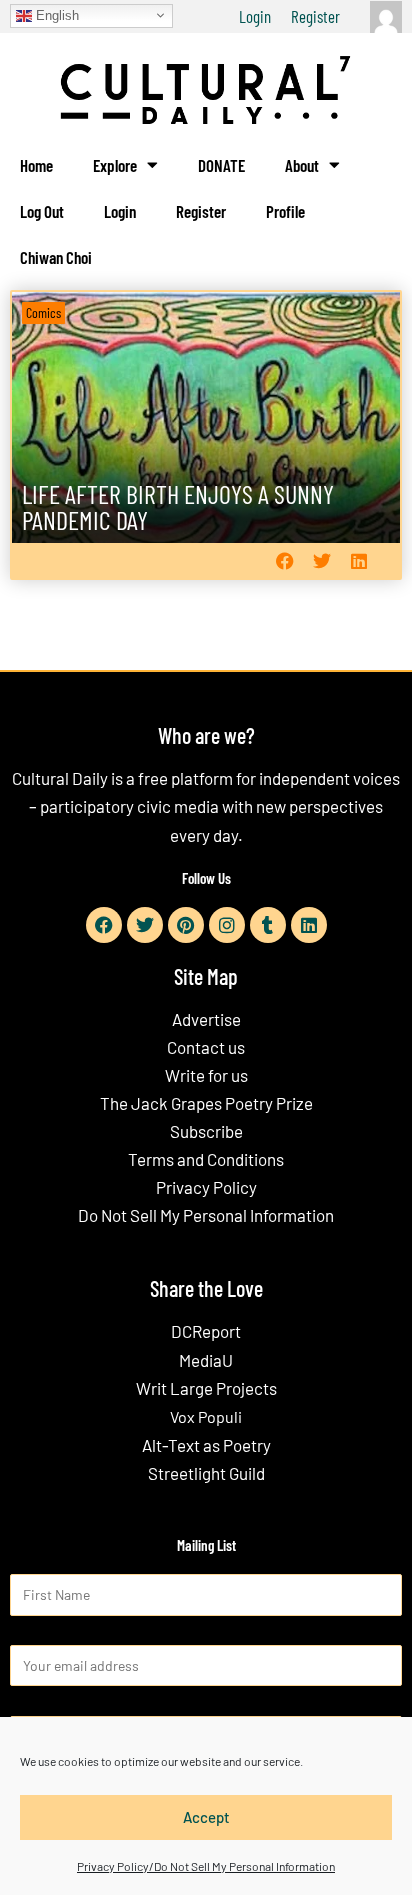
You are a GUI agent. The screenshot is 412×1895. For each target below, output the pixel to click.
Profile (285, 211)
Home (36, 165)
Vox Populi (206, 1416)
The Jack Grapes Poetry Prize (206, 1103)
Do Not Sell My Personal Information (206, 1215)
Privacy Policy (206, 1187)
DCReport (206, 1331)
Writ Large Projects (206, 1388)
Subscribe (206, 1131)
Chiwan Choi (56, 257)
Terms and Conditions (206, 1159)
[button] (284, 560)
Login (255, 16)
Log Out (42, 211)
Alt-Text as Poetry (206, 1445)
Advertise (206, 1019)
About (302, 165)
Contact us (206, 1047)
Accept (206, 1817)
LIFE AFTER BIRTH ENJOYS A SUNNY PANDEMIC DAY (178, 506)
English (55, 14)
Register (315, 16)
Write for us (206, 1075)
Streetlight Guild (206, 1473)
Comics (43, 312)
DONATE (221, 165)
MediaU (206, 1360)
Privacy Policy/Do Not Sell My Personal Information (206, 1866)
